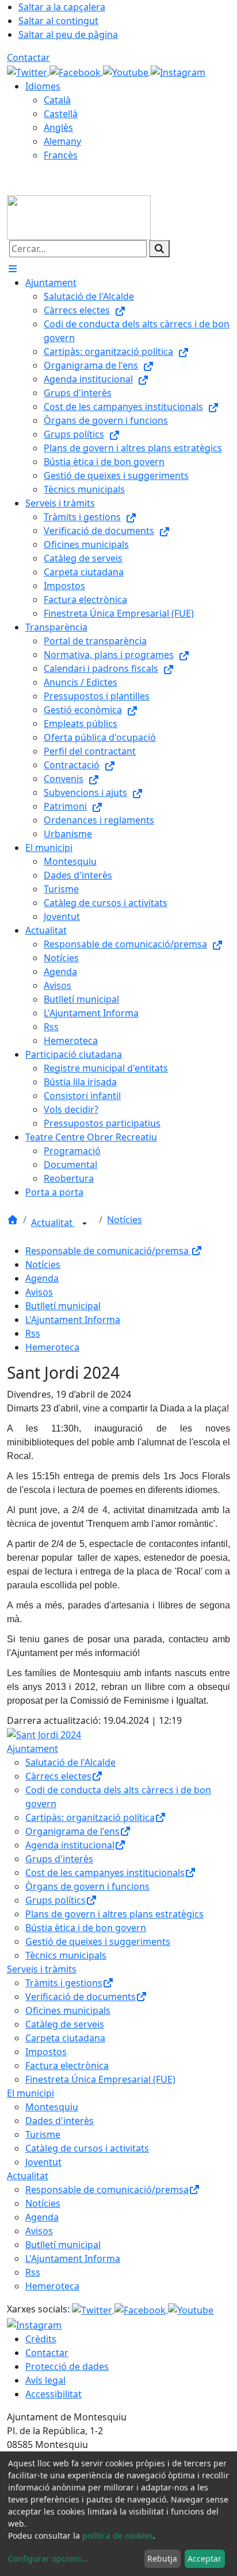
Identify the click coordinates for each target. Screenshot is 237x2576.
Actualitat (53, 1223)
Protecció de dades (67, 2366)
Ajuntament (33, 1749)
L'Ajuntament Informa (73, 1320)
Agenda (42, 1278)
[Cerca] (159, 249)
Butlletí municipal (63, 1306)
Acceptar (204, 2558)
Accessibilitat (53, 2394)
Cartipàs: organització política (90, 1817)
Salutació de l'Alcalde (70, 1762)
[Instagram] (178, 71)
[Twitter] (28, 71)
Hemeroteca (52, 1347)
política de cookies (118, 2536)
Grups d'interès (59, 1859)
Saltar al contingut (58, 21)
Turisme (43, 2134)
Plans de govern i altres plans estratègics (114, 1914)
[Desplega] (85, 1224)
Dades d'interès (60, 2121)
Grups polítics (56, 1900)
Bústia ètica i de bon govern (86, 1928)
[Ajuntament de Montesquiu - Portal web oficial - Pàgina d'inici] (79, 216)
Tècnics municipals (66, 1955)
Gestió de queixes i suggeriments (98, 1941)
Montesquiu (52, 2107)
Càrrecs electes (58, 1776)
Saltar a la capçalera (62, 7)
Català (57, 100)
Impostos (46, 2052)
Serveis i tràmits (42, 1969)
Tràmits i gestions (64, 1983)
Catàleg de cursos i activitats (87, 2148)
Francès (61, 155)
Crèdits (41, 2339)
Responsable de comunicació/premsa (108, 1251)
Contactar (28, 57)
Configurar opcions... (48, 2558)
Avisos (39, 1292)
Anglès (58, 127)
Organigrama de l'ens (72, 1831)
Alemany (62, 141)
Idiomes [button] (43, 86)
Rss (33, 1333)
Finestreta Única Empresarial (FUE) (100, 2079)
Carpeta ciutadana (65, 2038)
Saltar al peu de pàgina (68, 34)
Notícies (125, 1220)
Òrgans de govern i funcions (87, 1886)
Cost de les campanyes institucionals (105, 1873)
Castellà (61, 114)
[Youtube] (127, 71)
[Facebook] (76, 71)
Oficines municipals (68, 2010)
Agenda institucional (70, 1845)
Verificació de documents (81, 1997)
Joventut (43, 2162)
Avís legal (45, 2380)
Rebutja (162, 2558)
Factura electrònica (67, 2066)
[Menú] (13, 269)
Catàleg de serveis (65, 2024)
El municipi (30, 2093)
